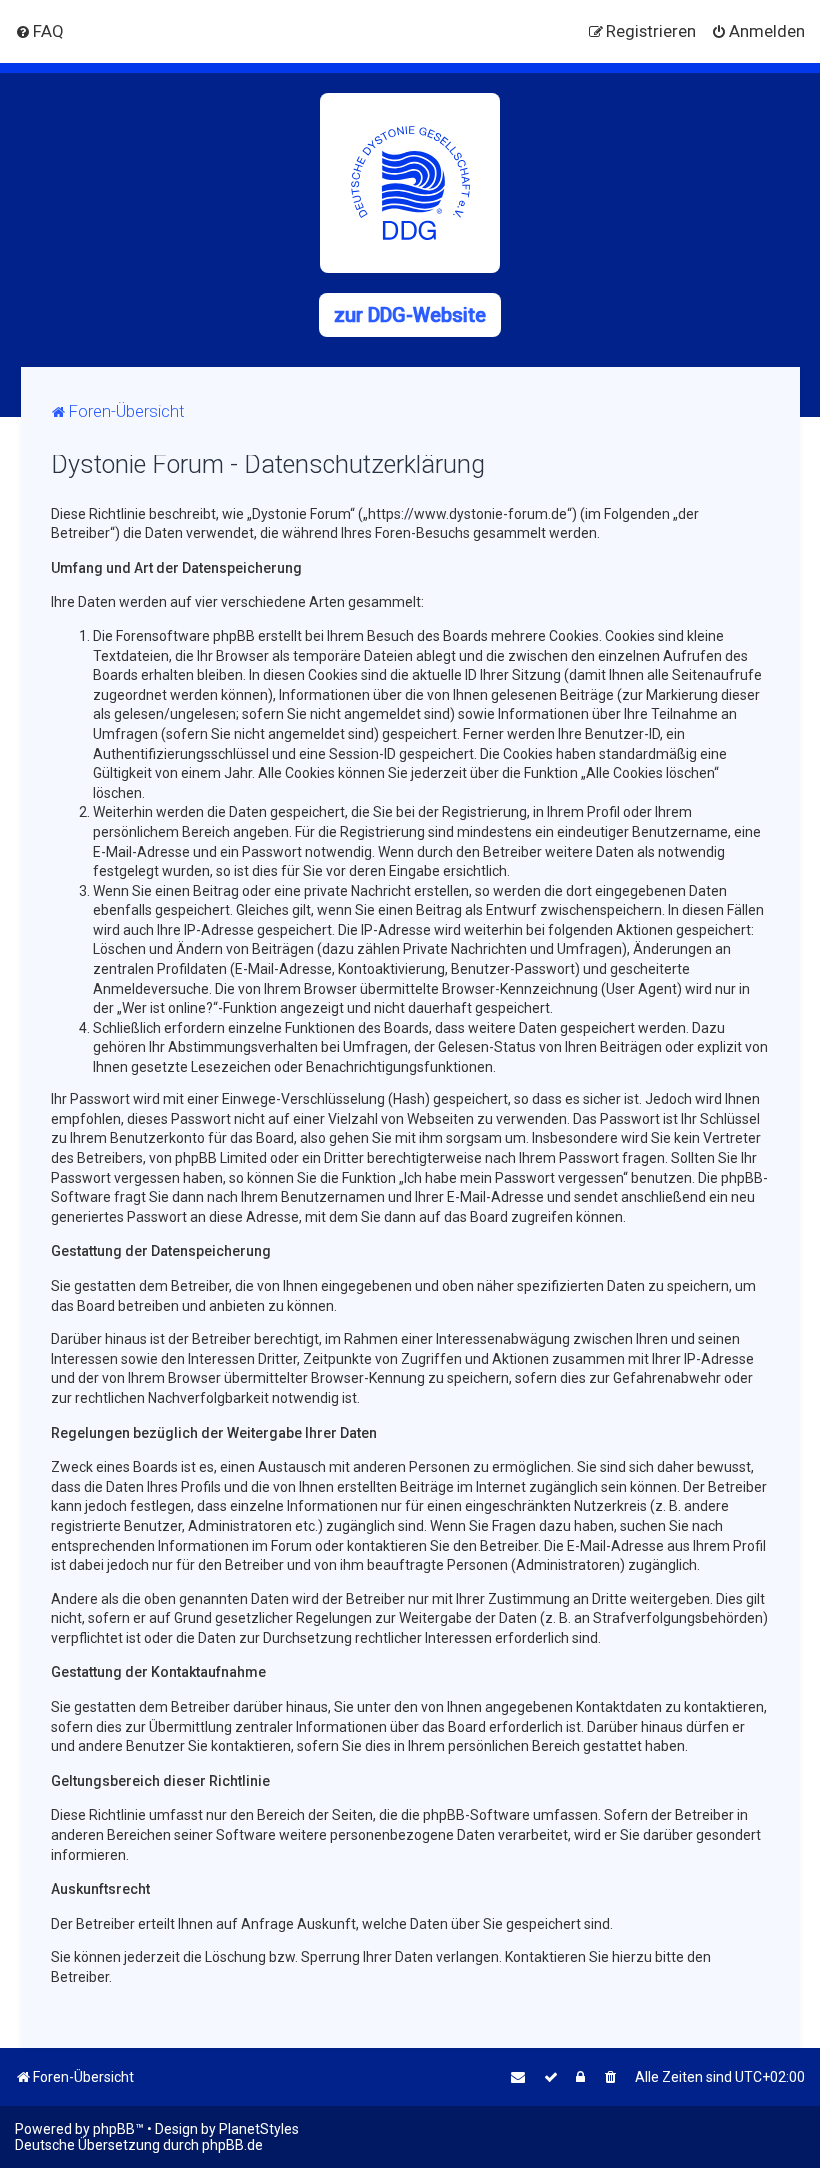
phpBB (114, 2129)
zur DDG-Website (410, 315)
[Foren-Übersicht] (410, 183)
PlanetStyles (259, 2129)
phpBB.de (232, 2145)
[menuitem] (39, 31)
